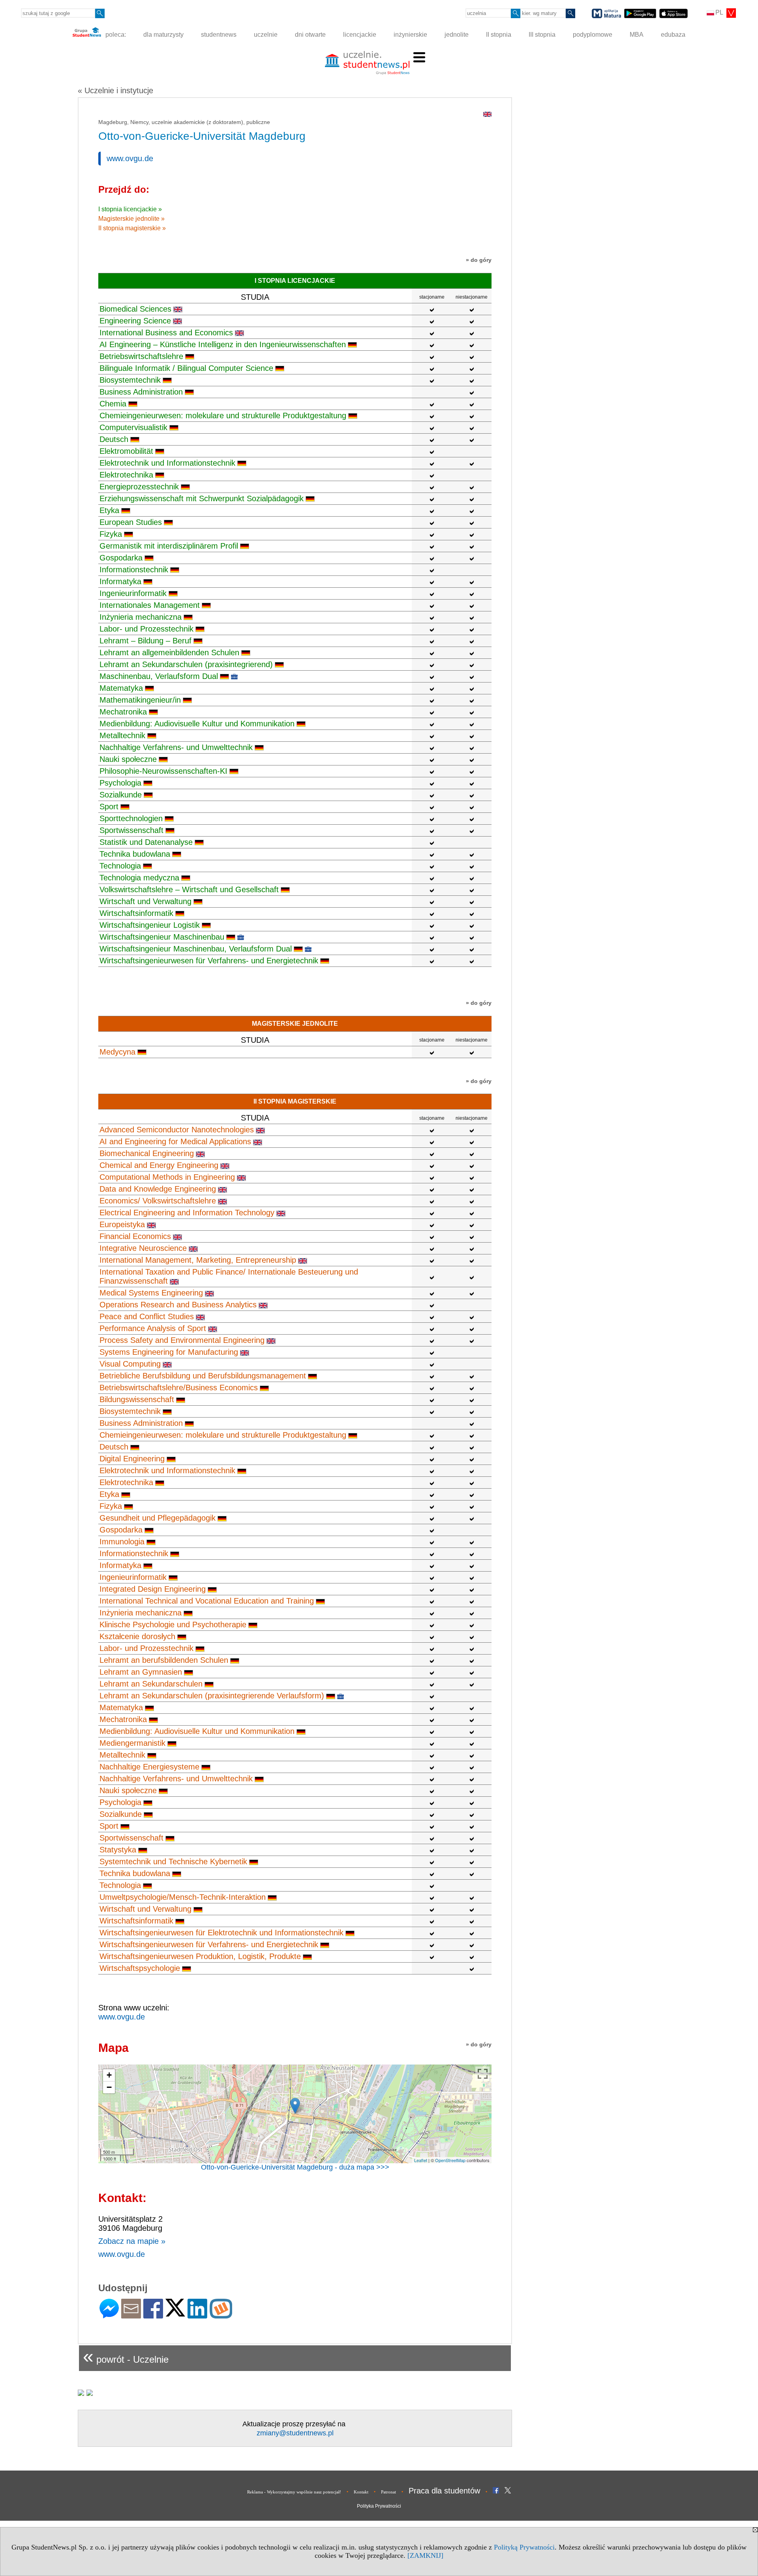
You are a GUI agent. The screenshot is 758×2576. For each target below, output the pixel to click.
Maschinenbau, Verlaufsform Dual (159, 676)
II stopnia (499, 35)
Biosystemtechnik (130, 380)
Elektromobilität (126, 451)
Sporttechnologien (131, 818)
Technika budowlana (135, 854)
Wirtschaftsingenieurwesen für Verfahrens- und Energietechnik (209, 961)
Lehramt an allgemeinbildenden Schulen (169, 652)
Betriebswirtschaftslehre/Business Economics (179, 1388)
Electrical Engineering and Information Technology (187, 1213)
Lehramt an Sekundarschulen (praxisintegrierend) (186, 664)
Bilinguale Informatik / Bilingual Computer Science (186, 368)
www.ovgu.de (130, 158)
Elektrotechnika (126, 475)
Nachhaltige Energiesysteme (149, 1767)
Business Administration (141, 392)
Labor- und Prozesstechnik (146, 629)
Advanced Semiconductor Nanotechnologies (177, 1130)
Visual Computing (130, 1364)
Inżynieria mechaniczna (141, 617)
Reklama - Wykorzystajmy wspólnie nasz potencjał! (294, 2492)
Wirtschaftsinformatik (136, 913)
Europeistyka (122, 1224)
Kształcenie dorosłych (137, 1636)
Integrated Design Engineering (153, 1589)
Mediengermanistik (132, 1743)
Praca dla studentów (444, 2491)
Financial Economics (135, 1236)
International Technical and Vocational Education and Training (207, 1601)
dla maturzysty (163, 35)
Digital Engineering (132, 1459)
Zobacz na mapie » (132, 2241)
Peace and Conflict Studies (147, 1316)
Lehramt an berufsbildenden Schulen (164, 1660)
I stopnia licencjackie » (130, 209)
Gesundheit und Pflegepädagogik (158, 1518)
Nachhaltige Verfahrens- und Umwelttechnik (176, 747)
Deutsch (114, 439)
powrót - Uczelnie (126, 2356)
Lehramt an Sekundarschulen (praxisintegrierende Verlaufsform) (212, 1696)
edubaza (673, 35)
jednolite (457, 35)
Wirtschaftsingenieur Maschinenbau (162, 937)
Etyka (109, 510)
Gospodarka (121, 558)
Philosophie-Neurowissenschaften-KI (163, 771)
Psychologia (120, 783)
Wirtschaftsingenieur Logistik (150, 925)
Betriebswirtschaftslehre (141, 356)
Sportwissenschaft (131, 830)
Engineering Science (135, 321)
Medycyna (117, 1052)
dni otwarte (310, 35)
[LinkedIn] (197, 2315)
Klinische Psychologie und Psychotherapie (173, 1625)
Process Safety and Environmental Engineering (182, 1340)
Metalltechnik (122, 735)
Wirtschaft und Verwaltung (145, 901)
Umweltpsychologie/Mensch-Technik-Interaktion (183, 1897)
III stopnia (542, 35)
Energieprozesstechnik (139, 487)
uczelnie (266, 35)
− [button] (109, 2087)
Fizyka (111, 534)
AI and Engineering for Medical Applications (175, 1141)
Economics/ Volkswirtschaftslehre (158, 1201)
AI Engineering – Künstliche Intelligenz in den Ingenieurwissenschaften (223, 344)
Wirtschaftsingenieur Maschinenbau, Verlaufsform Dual (196, 949)
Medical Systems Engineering (151, 1293)
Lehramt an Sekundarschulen (151, 1684)
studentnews (219, 35)
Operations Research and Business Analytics (178, 1305)
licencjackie (360, 35)
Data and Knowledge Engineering (158, 1189)
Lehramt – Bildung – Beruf (145, 641)
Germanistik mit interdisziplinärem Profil (169, 546)
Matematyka (121, 688)
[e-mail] (131, 2315)
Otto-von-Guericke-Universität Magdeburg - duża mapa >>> (295, 2167)
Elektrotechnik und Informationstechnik (167, 463)
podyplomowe (593, 35)
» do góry (479, 260)
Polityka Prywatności (379, 2506)
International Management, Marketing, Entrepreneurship (198, 1260)
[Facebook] (153, 2315)
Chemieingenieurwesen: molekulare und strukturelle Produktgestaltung (223, 416)
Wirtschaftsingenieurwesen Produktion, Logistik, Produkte (200, 1956)
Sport (109, 807)
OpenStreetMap (450, 2160)
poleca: (115, 35)
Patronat (388, 2492)
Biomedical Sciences (135, 309)
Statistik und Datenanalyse (146, 842)
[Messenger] (109, 2315)
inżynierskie (410, 35)
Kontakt (361, 2492)
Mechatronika (123, 712)
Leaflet (421, 2160)
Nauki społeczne (128, 759)
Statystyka (118, 1850)
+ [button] (109, 2075)
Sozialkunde (121, 795)
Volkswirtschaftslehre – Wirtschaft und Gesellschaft (189, 889)
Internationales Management (150, 605)
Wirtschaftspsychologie (140, 1968)
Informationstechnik (134, 570)
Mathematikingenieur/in (140, 700)
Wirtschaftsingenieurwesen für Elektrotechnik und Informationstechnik (221, 1933)
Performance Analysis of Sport (153, 1328)
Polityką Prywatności (524, 2547)
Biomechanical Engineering (147, 1153)
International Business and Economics (166, 333)
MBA (637, 35)
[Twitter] (175, 2313)
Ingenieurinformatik (133, 593)
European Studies (131, 522)
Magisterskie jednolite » (131, 219)
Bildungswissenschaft (137, 1399)
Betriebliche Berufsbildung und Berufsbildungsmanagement (203, 1376)
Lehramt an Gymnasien (141, 1672)
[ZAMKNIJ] (425, 2555)
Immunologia (122, 1542)
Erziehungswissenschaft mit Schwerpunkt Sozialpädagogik (202, 498)
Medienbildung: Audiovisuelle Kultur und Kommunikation (197, 724)
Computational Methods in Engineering (167, 1177)
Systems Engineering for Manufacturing (169, 1352)
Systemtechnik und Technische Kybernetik (173, 1861)
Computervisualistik (133, 427)
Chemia (113, 404)
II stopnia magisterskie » (132, 228)
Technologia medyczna (139, 878)
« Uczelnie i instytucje (115, 90)
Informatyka (120, 581)
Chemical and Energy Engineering (159, 1165)
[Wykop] (221, 2315)
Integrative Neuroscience (143, 1248)
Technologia (120, 866)
